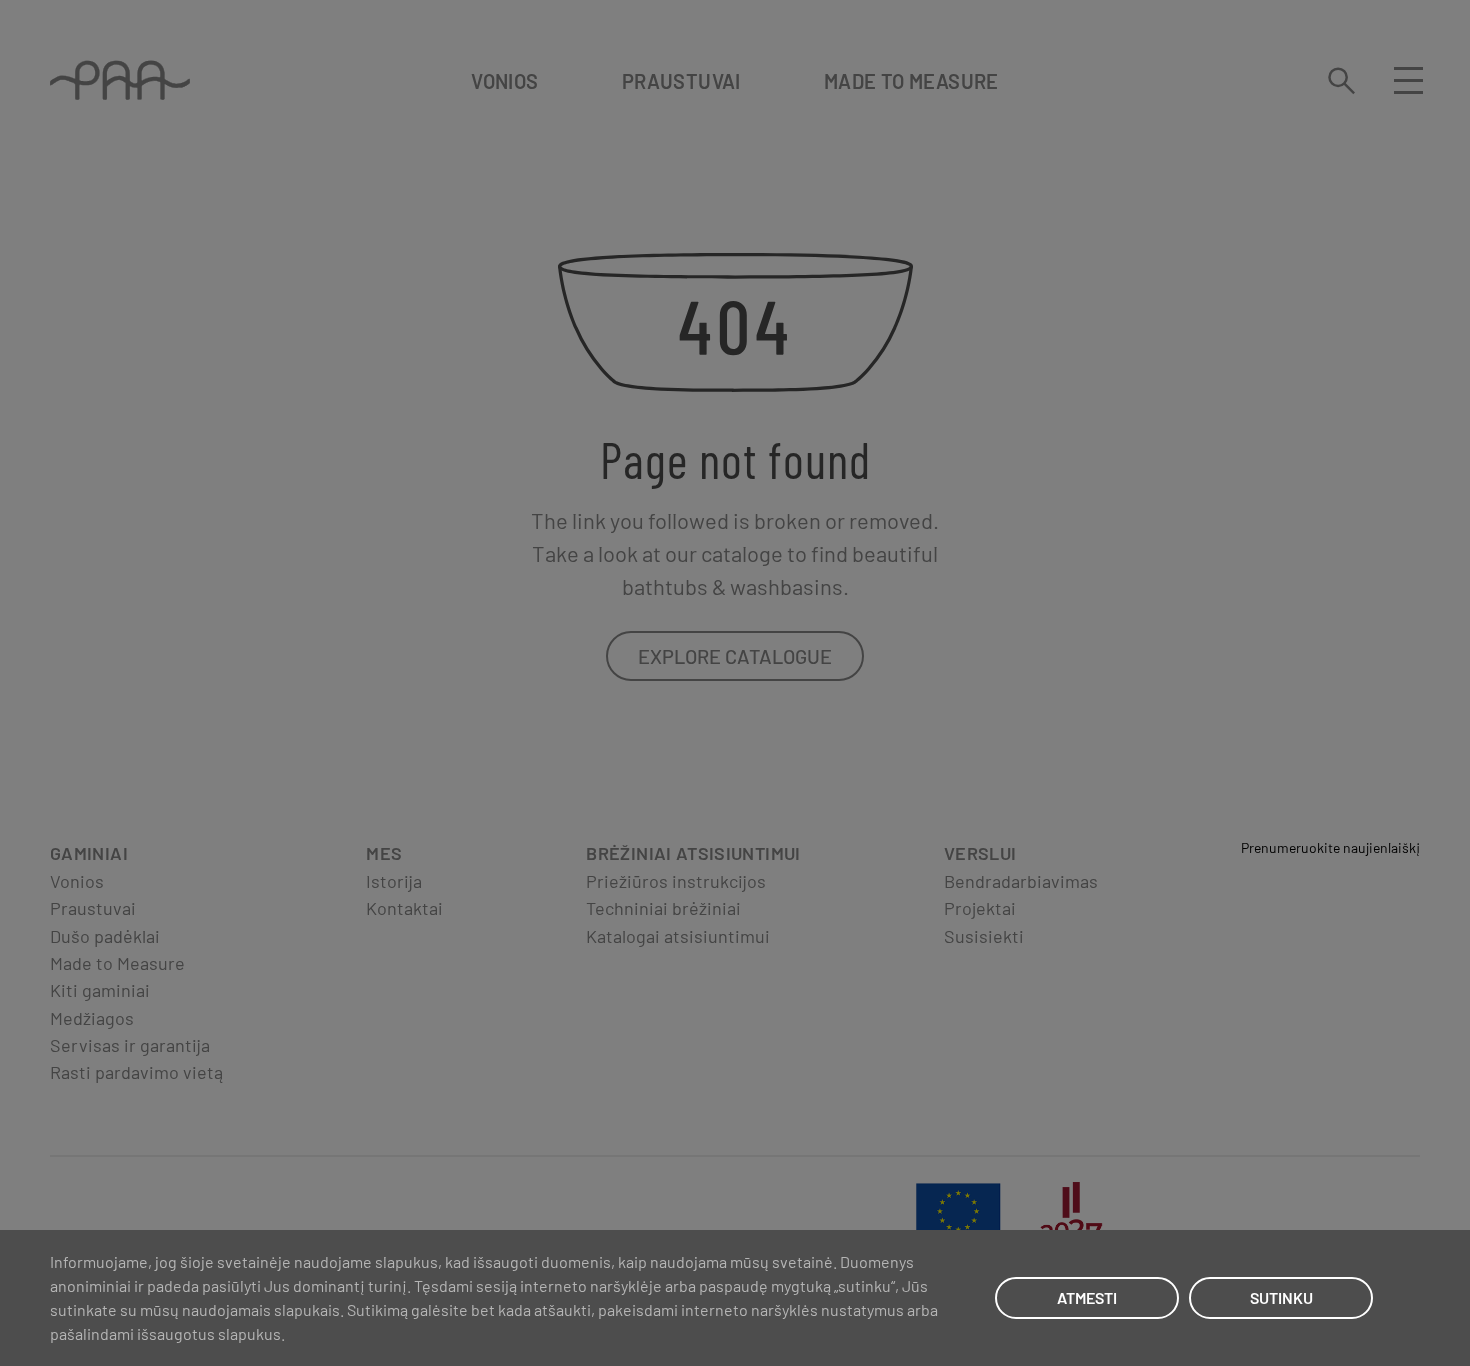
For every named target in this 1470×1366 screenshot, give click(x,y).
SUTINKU (1281, 1297)
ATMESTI (1087, 1297)
